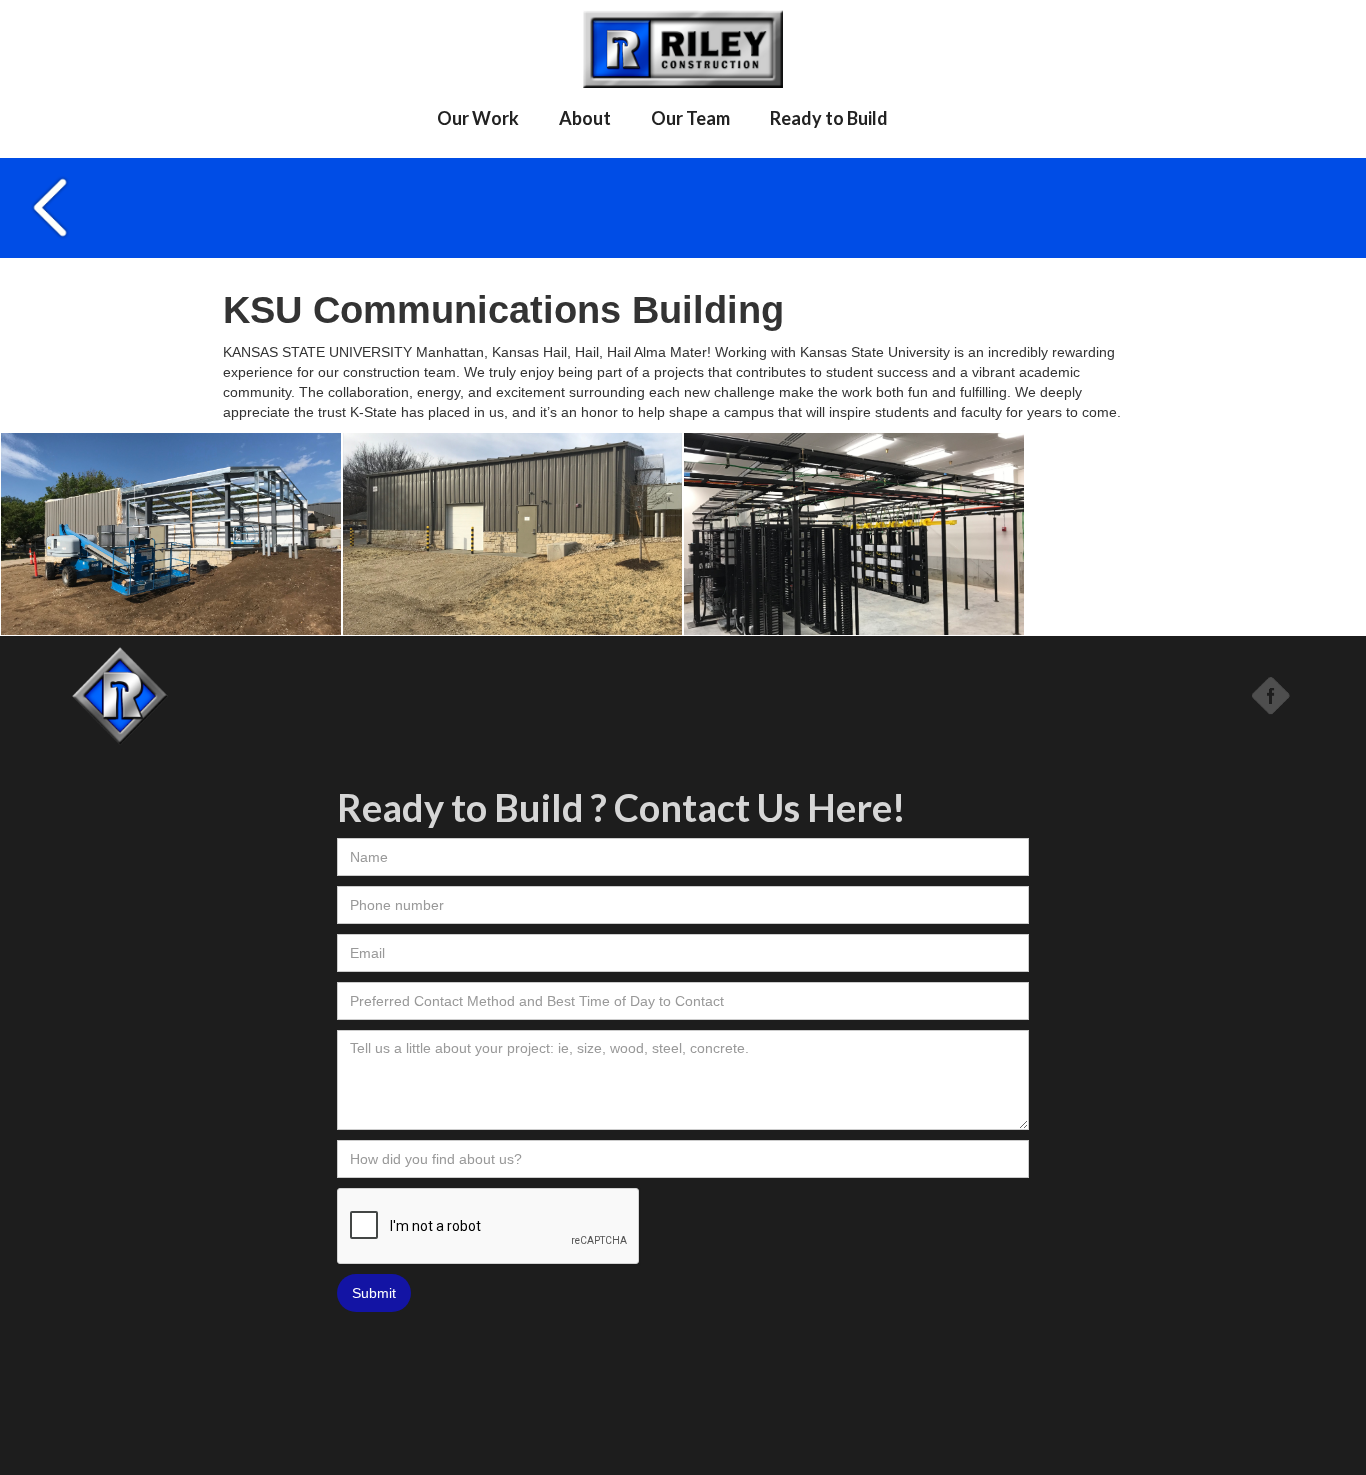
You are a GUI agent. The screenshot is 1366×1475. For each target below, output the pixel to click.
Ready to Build (829, 118)
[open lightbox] (171, 534)
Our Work (478, 118)
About (585, 118)
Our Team (690, 118)
